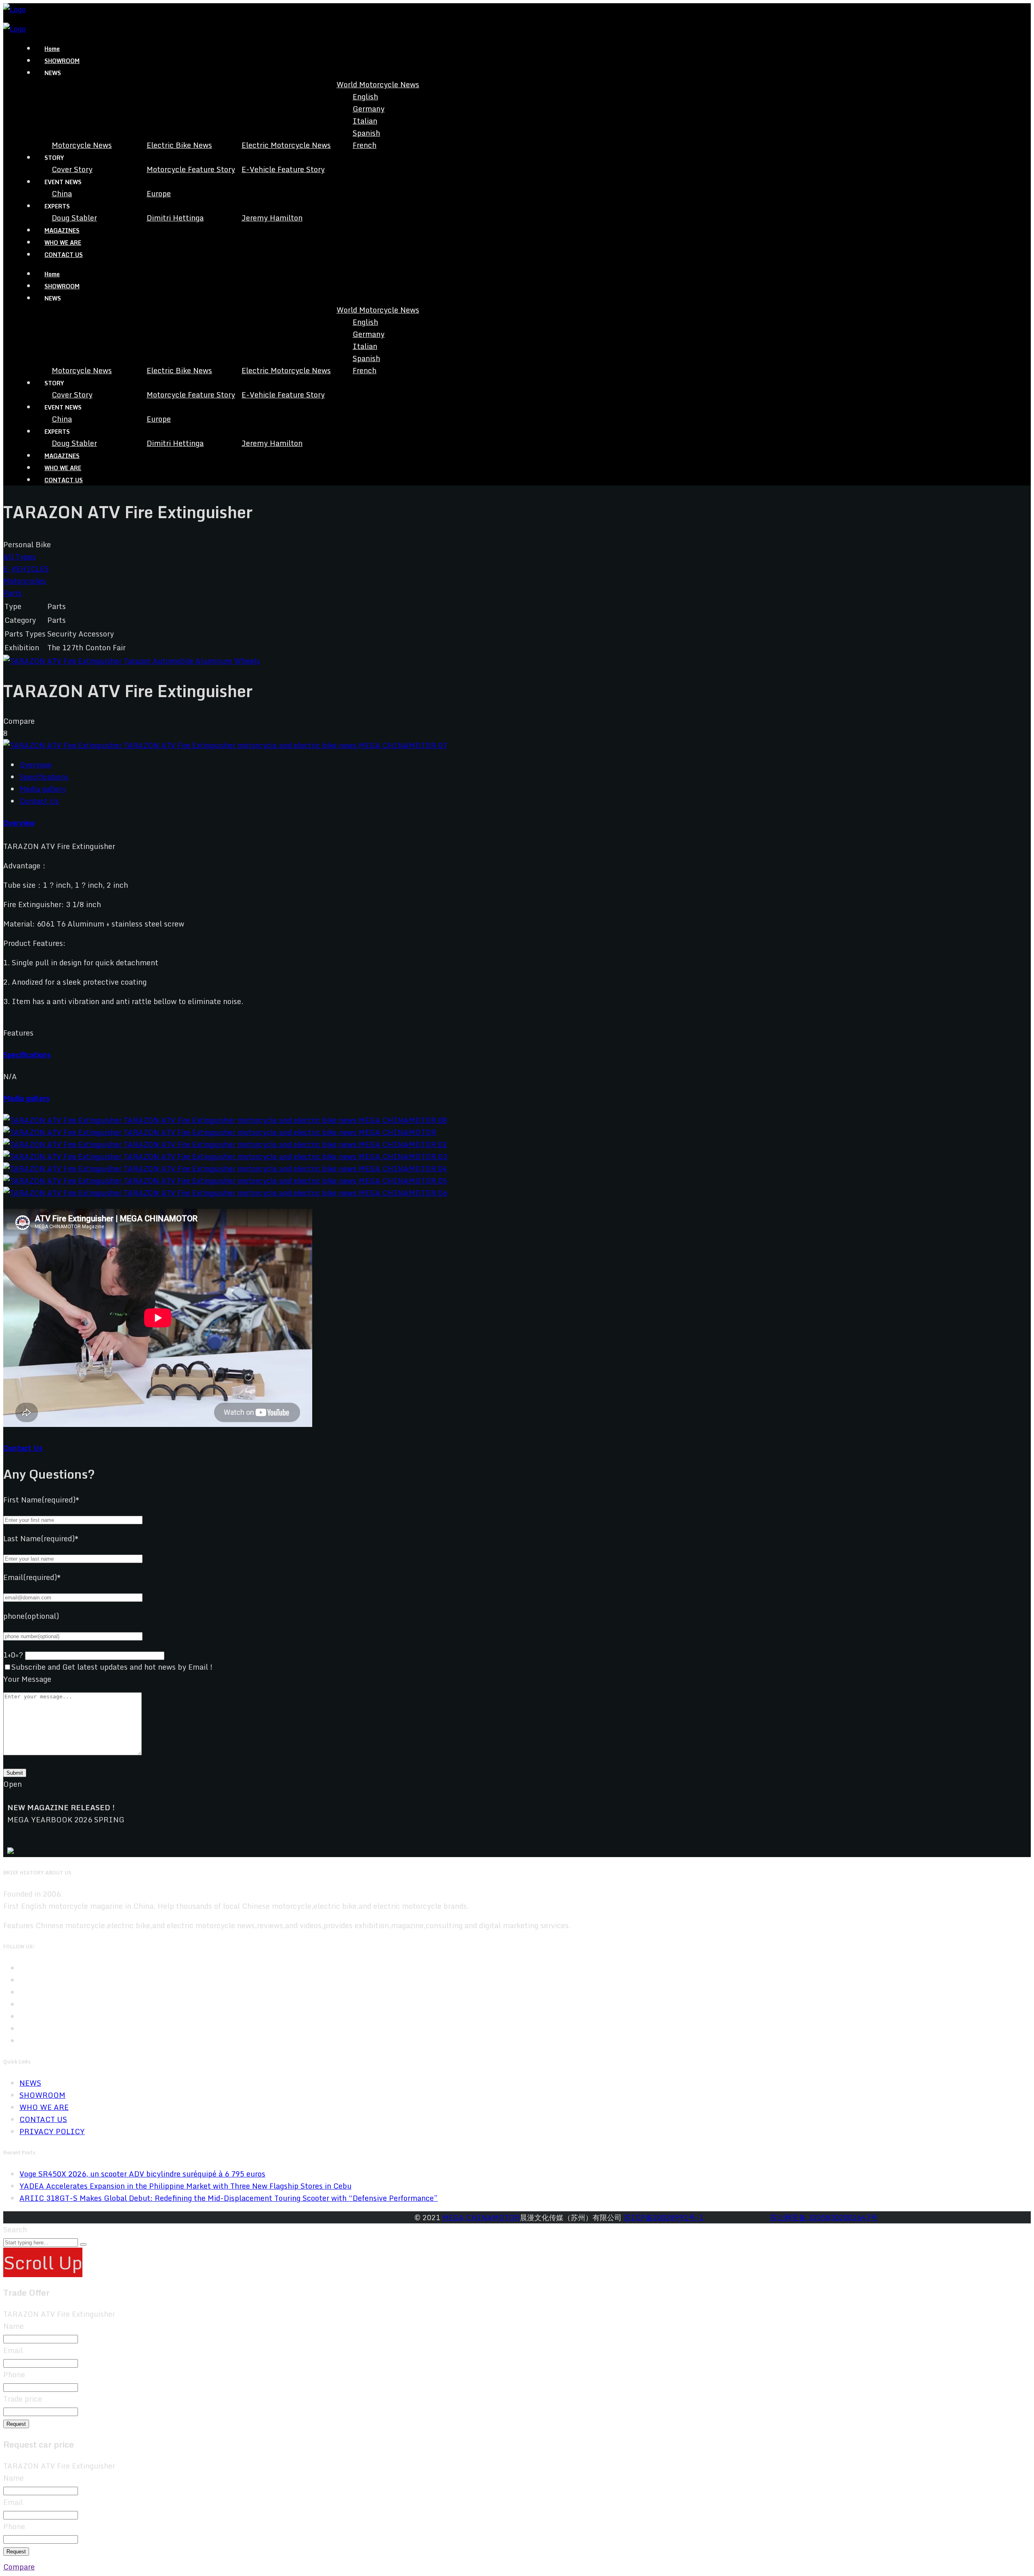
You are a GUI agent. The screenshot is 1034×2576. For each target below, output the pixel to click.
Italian (365, 121)
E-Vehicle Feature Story (283, 169)
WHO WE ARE (63, 243)
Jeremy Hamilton (272, 218)
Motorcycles (25, 581)
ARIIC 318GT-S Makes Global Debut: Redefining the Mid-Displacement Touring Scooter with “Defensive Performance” (229, 2198)
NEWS (30, 2083)
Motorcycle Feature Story (191, 169)
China (62, 193)
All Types (20, 557)
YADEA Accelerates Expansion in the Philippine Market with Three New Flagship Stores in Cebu (185, 2186)
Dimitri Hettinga (175, 218)
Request (16, 2424)
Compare (19, 2567)
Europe (159, 193)
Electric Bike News (179, 145)
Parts (13, 593)
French (365, 145)
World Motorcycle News (378, 84)
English (365, 97)
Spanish (366, 133)
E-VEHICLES (26, 569)
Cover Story (72, 169)
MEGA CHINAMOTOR (481, 2217)
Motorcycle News (82, 145)
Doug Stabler (74, 218)
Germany (369, 109)
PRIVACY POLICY (52, 2131)
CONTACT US (64, 255)
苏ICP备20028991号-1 (664, 2217)
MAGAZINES (62, 230)
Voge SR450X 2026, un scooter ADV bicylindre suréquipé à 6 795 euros (142, 2174)
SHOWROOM (62, 61)
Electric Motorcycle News (286, 145)
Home (52, 49)
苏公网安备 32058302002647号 (824, 2217)
